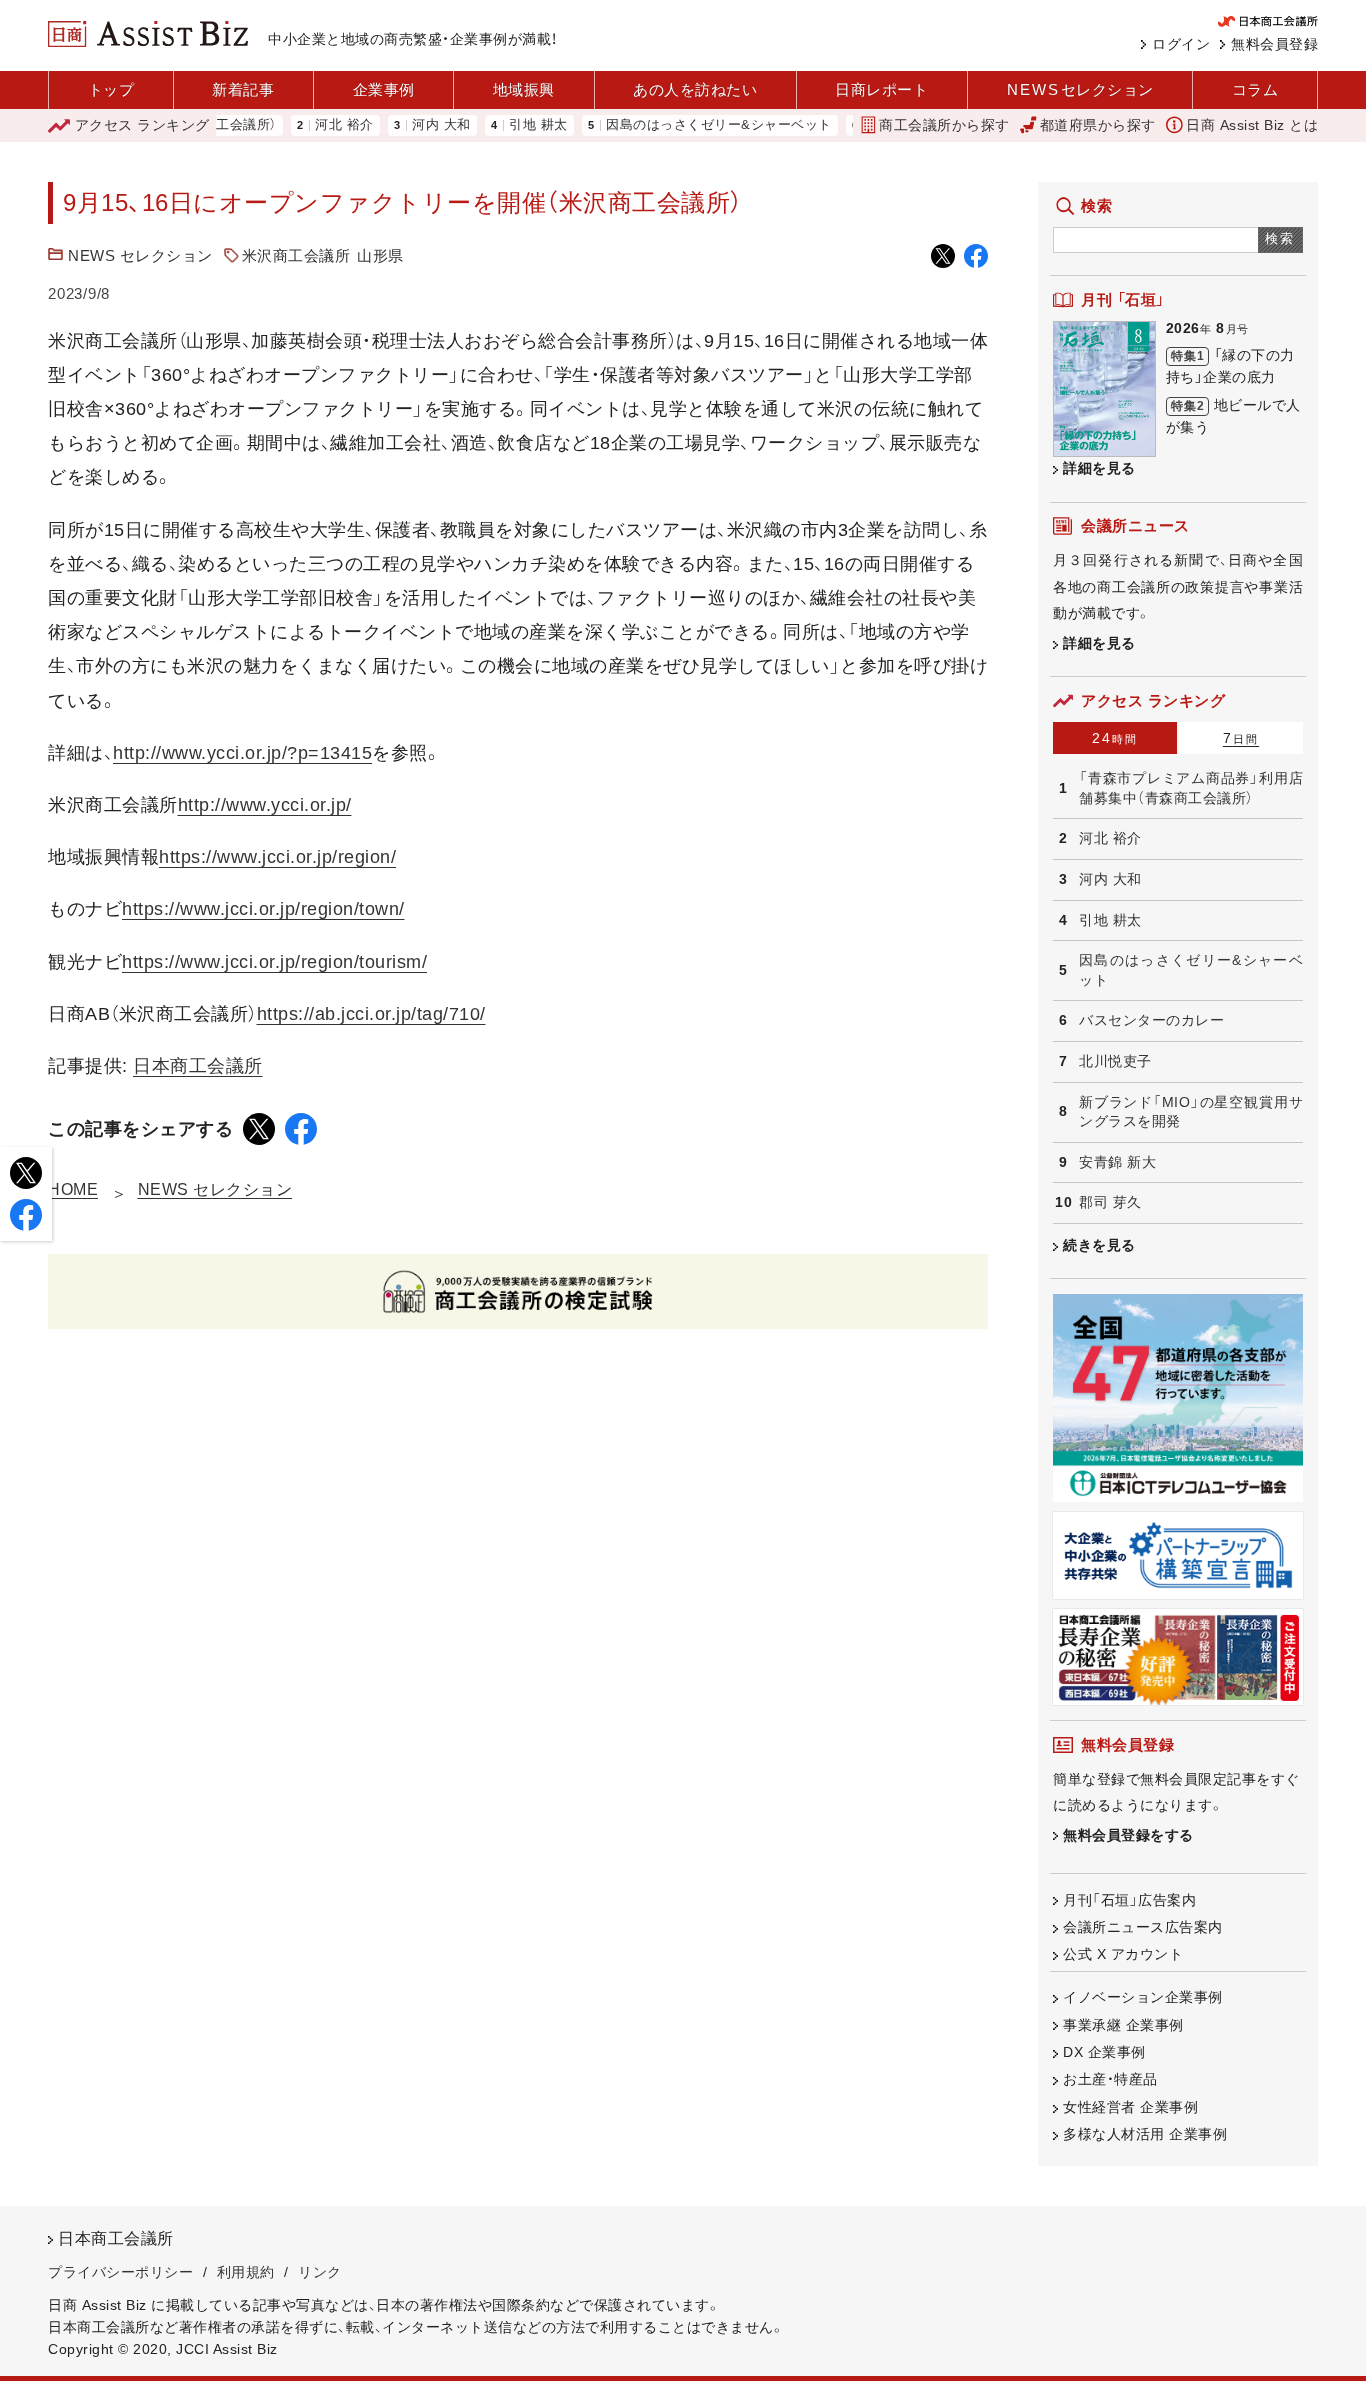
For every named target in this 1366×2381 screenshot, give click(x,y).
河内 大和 (399, 125)
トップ (111, 89)
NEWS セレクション (140, 255)
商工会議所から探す (944, 125)
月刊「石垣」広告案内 (1129, 1900)
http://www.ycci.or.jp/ (265, 805)
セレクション (1080, 89)
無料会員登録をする (1128, 1835)
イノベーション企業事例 (1143, 1997)
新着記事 (243, 89)
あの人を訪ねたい (695, 89)
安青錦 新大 (1117, 1162)
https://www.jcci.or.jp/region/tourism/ (274, 962)
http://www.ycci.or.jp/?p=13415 (242, 753)
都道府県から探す (1098, 125)
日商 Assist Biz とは (1252, 125)
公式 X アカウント (1123, 1954)
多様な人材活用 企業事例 (1145, 2134)
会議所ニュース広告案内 (1143, 1927)
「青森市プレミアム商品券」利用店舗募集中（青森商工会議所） (1191, 788)
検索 (1280, 238)
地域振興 (524, 89)
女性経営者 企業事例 (1130, 2107)
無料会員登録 (1274, 44)
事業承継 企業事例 (1123, 2025)
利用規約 (246, 2272)
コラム (1255, 89)
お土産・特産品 (1110, 2079)
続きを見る (1099, 1245)
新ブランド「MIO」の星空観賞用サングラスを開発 (1191, 1112)
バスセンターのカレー (1151, 1020)
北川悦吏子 (1115, 1061)
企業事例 (384, 89)
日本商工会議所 (198, 1066)
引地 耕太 (496, 125)
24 (1115, 738)
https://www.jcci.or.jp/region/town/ (263, 909)
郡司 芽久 (1110, 1202)
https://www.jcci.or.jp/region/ (277, 857)
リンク (320, 2272)
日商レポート (881, 89)
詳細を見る (1099, 468)
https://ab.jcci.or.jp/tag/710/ (371, 1014)
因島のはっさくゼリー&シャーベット (677, 125)
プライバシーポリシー (120, 2272)
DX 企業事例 (1104, 2052)
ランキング (142, 125)
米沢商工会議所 (296, 255)
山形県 (380, 255)
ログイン (1181, 44)
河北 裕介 (302, 125)
